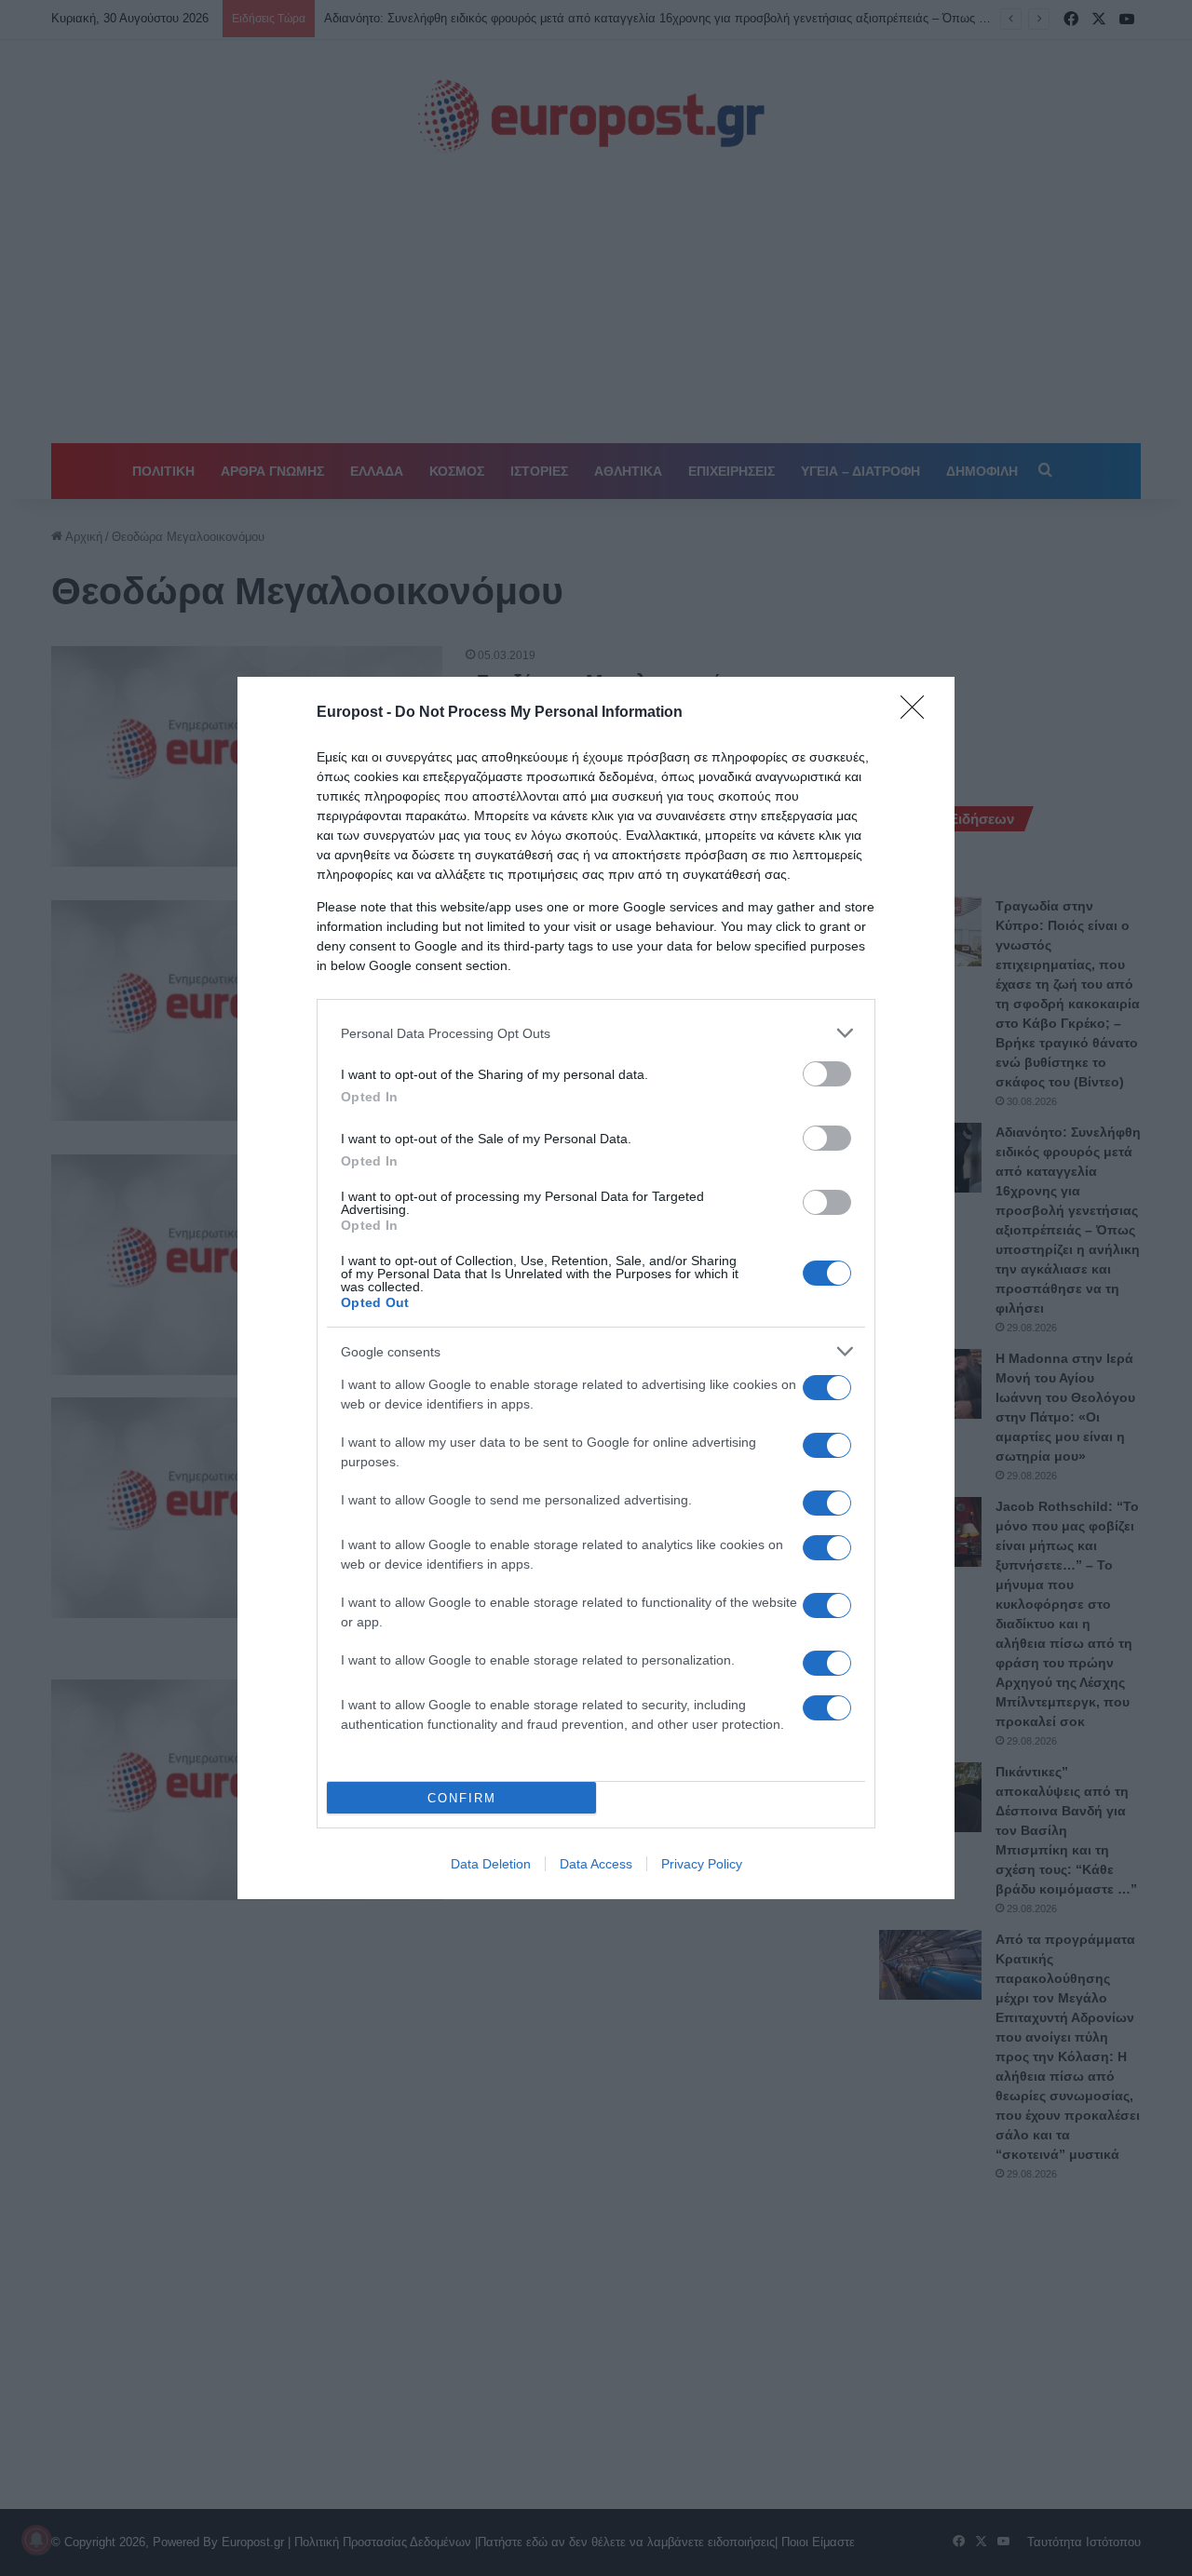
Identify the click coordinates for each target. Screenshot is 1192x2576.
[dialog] (596, 1288)
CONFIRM (462, 1798)
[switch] (827, 1074)
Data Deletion (491, 1864)
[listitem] (596, 1033)
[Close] (918, 713)
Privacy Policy (702, 1864)
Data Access (596, 1864)
